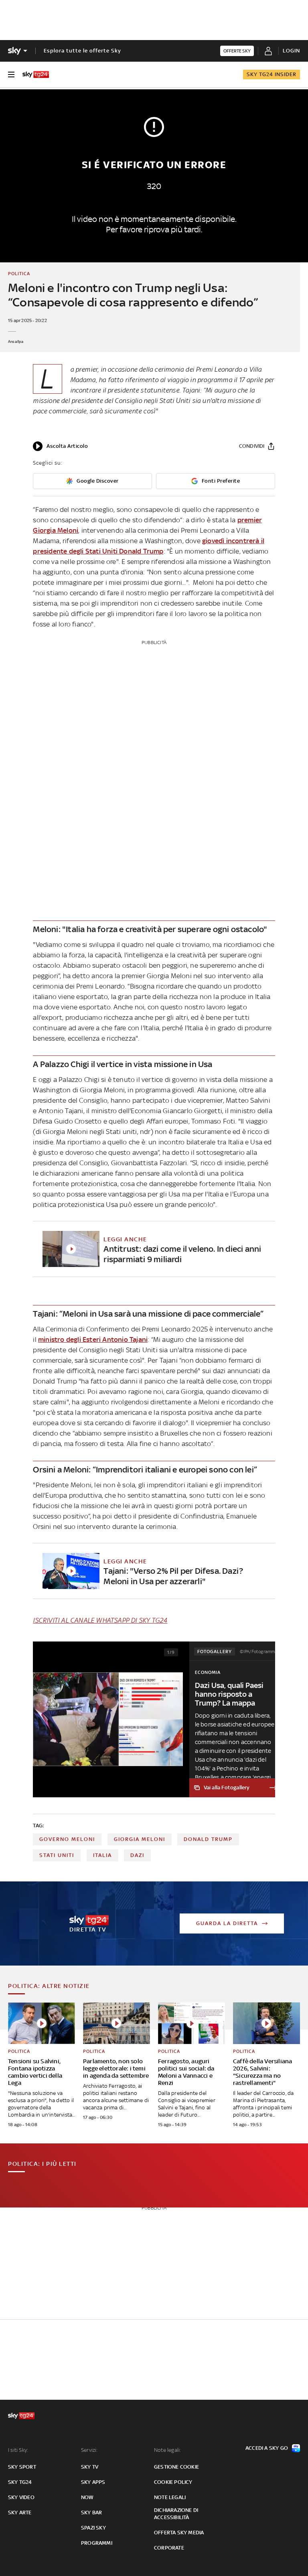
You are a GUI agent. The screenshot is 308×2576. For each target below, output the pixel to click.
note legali (170, 2497)
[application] (60, 446)
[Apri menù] (11, 75)
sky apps (93, 2482)
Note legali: (167, 2450)
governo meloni (67, 1839)
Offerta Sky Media (179, 2533)
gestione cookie (176, 2467)
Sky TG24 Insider (272, 74)
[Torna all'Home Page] (36, 75)
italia (102, 1855)
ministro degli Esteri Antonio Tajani (93, 1339)
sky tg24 (20, 2482)
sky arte (20, 2513)
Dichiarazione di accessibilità (176, 2514)
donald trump (208, 1839)
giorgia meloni (140, 1839)
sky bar (91, 2513)
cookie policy (173, 2482)
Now (87, 2497)
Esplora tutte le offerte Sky (82, 51)
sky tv (90, 2467)
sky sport (22, 2467)
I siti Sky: (18, 2450)
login (291, 51)
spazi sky (93, 2528)
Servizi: (89, 2450)
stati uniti (57, 1855)
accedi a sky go (267, 2448)
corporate (169, 2548)
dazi (137, 1855)
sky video (21, 2497)
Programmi (97, 2543)
